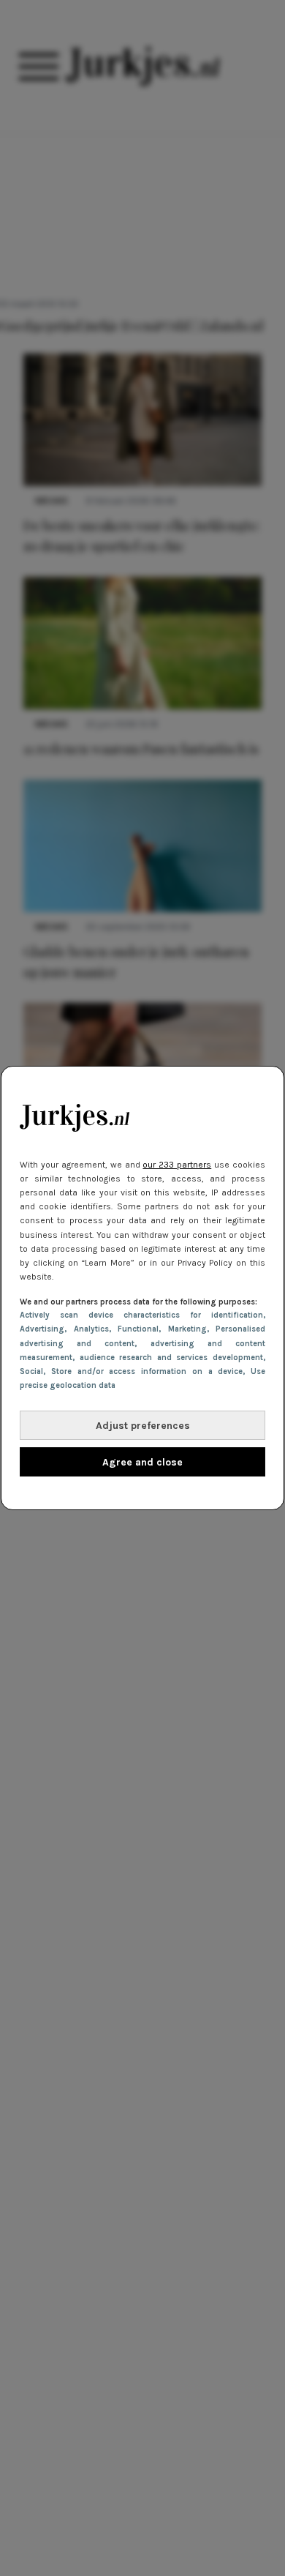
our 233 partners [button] (177, 1165)
